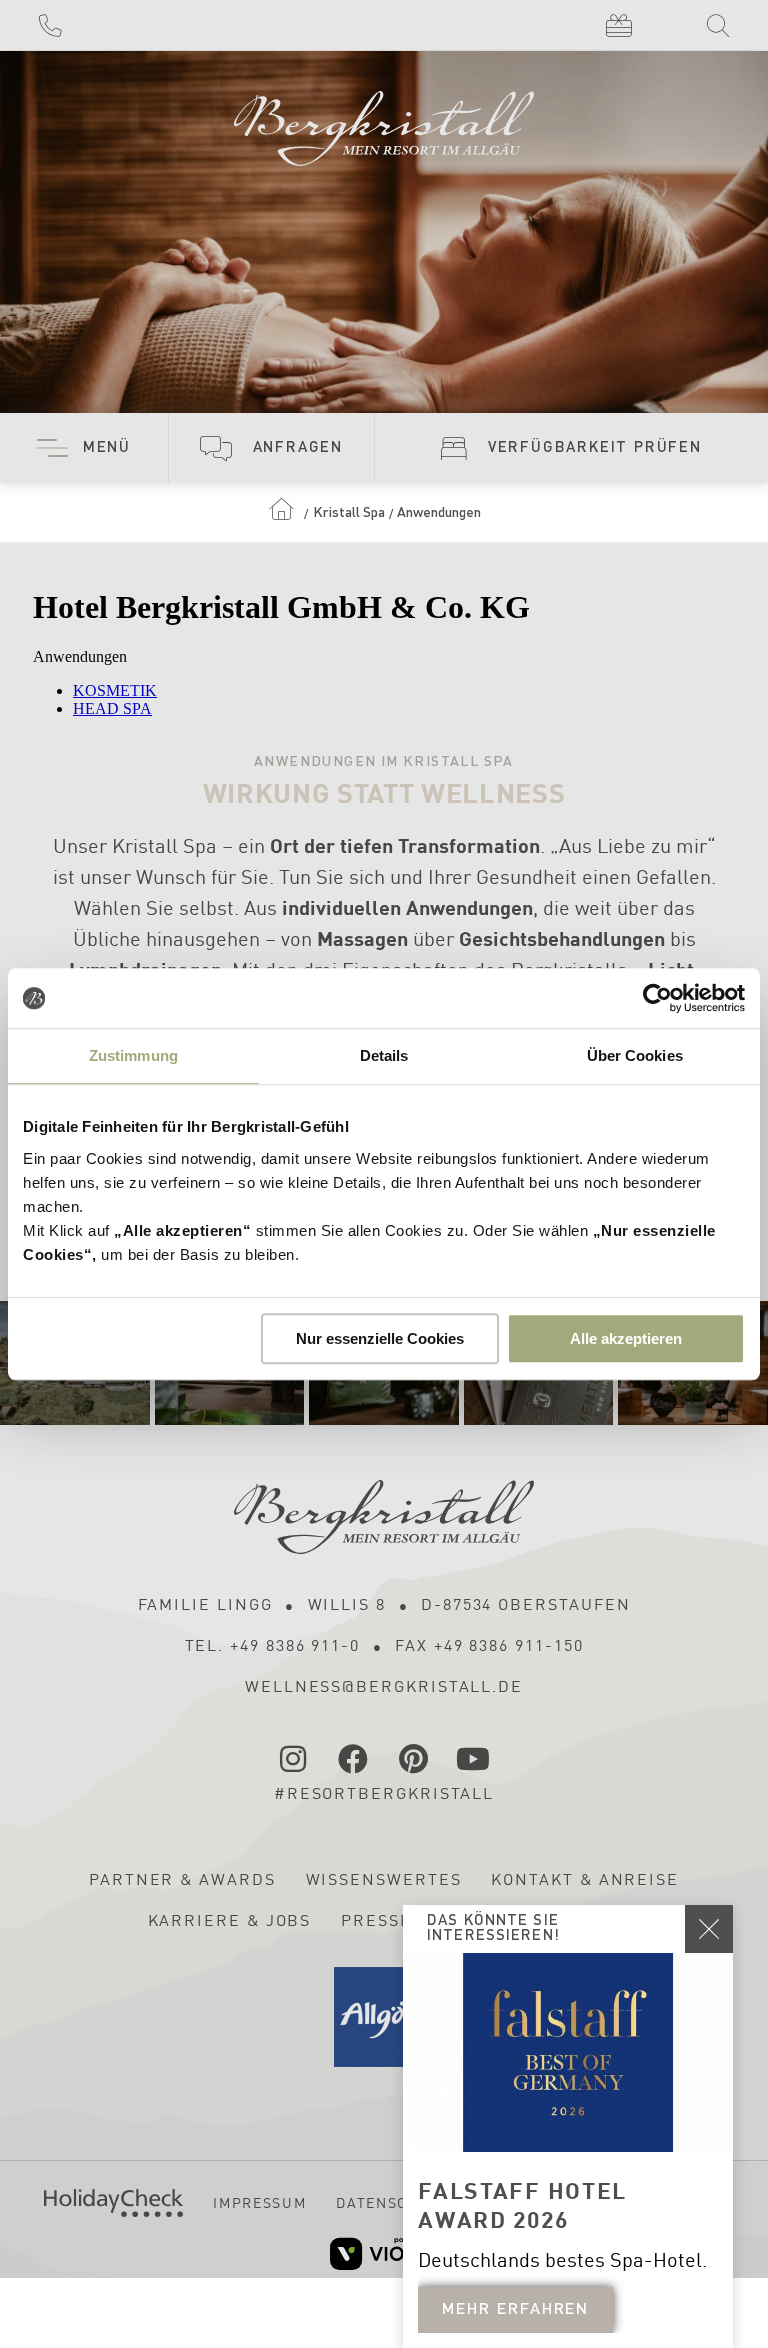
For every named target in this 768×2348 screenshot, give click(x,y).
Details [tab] (384, 1055)
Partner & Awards (182, 1881)
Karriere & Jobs (230, 1922)
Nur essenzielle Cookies (380, 1338)
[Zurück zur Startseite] (384, 120)
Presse (376, 1922)
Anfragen (298, 448)
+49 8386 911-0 (50, 25)
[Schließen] (709, 1929)
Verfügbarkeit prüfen (595, 448)
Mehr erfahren (515, 2310)
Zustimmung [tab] (133, 1055)
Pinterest (414, 1759)
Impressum (259, 2204)
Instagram (294, 1759)
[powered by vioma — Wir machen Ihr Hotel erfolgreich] (384, 2253)
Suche (718, 25)
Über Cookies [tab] (635, 1055)
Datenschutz (393, 2204)
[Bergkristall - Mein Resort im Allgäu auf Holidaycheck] (113, 2203)
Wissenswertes (384, 1881)
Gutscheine (618, 25)
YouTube (474, 1759)
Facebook (354, 1759)
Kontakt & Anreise (585, 1881)
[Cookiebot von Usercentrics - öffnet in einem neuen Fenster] (657, 998)
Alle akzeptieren (626, 1338)
